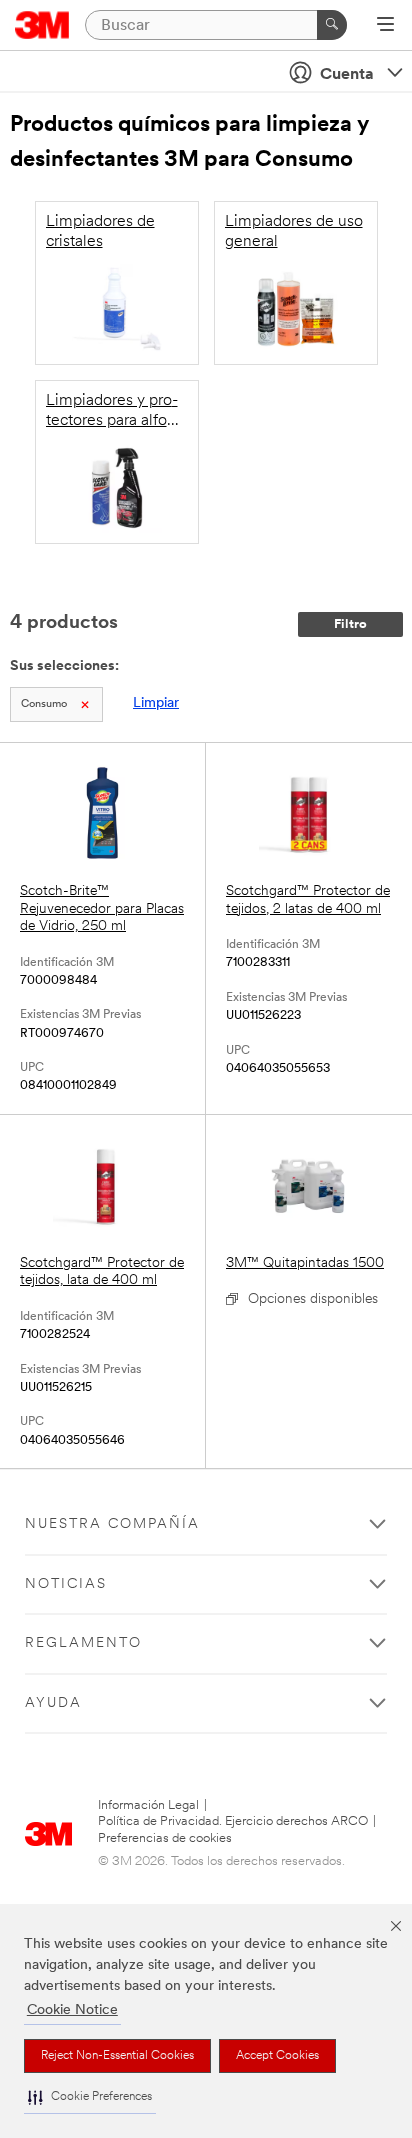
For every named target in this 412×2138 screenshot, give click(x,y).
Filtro (350, 624)
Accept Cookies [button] (277, 2056)
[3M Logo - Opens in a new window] (42, 25)
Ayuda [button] (53, 1703)
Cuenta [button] (347, 75)
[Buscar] (332, 25)
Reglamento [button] (83, 1643)
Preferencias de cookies (165, 1838)
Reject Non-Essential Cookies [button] (117, 2056)
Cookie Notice (72, 2010)
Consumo (44, 704)
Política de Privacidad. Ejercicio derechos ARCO (233, 1821)
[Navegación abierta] (385, 26)
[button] (90, 2097)
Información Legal (148, 1805)
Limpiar (156, 703)
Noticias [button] (66, 1584)
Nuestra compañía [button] (112, 1524)
